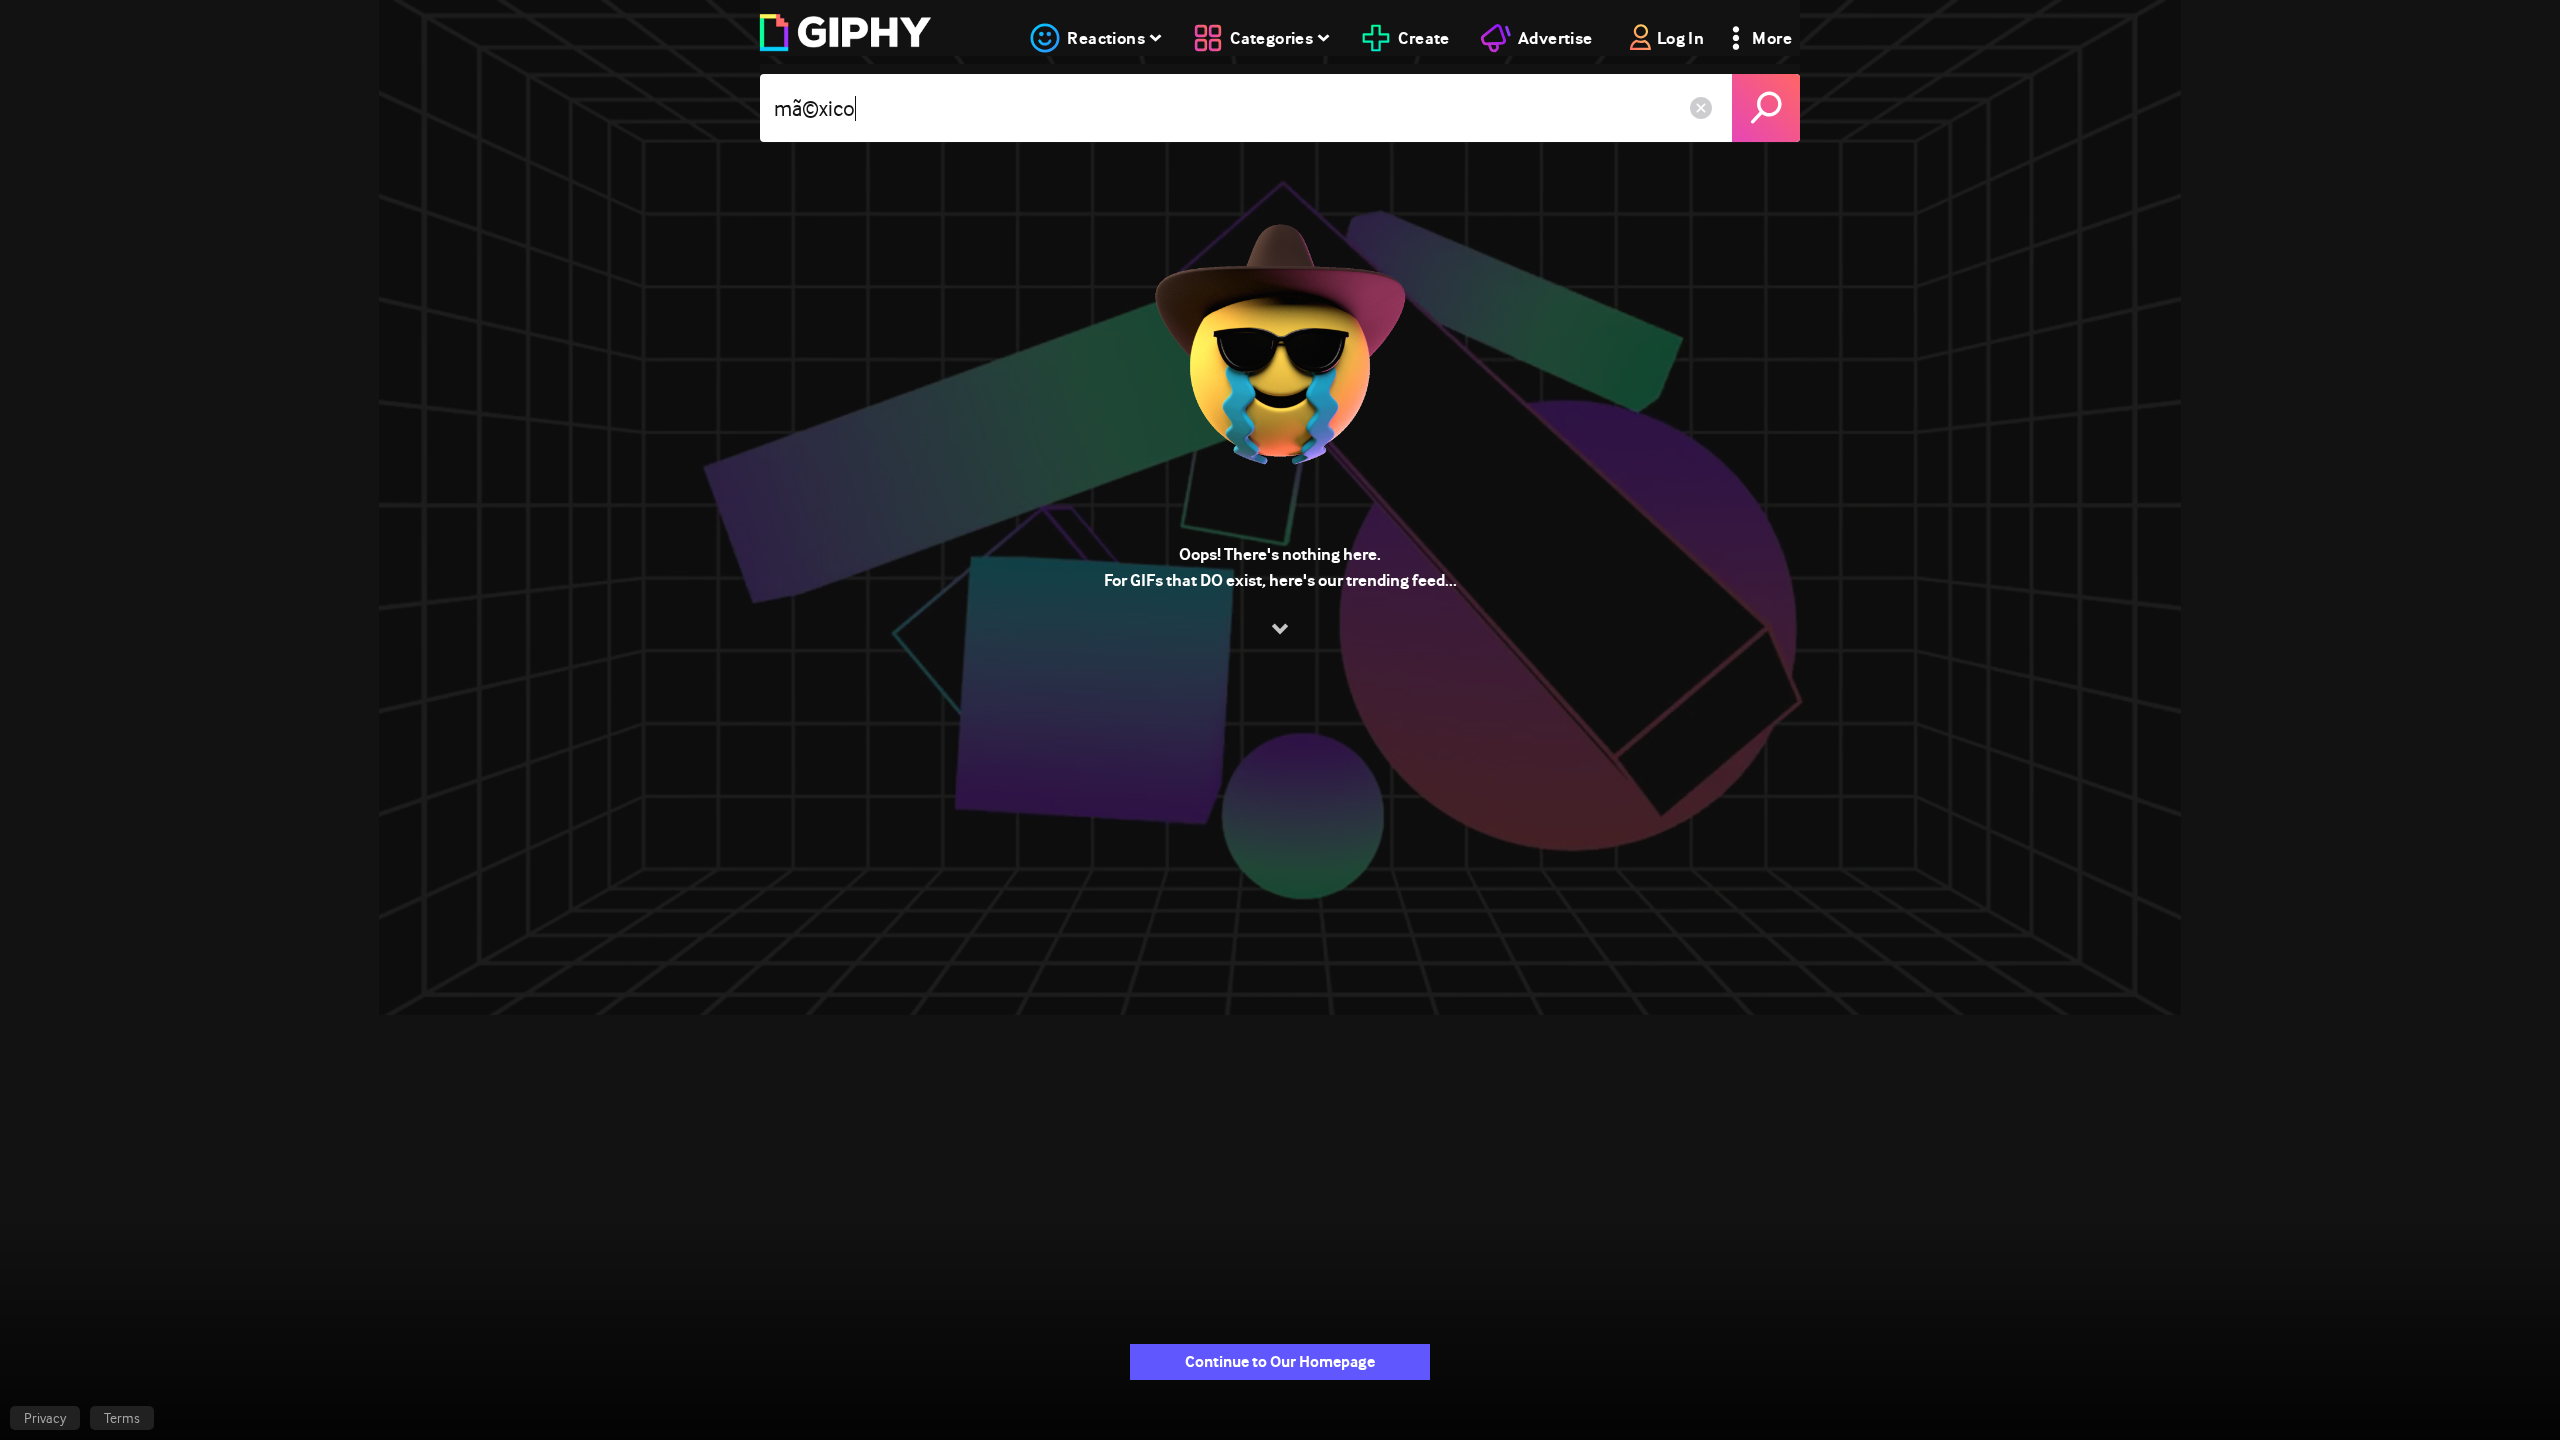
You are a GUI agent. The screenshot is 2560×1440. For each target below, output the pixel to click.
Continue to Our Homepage (1280, 1361)
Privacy (45, 1418)
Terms (122, 1418)
